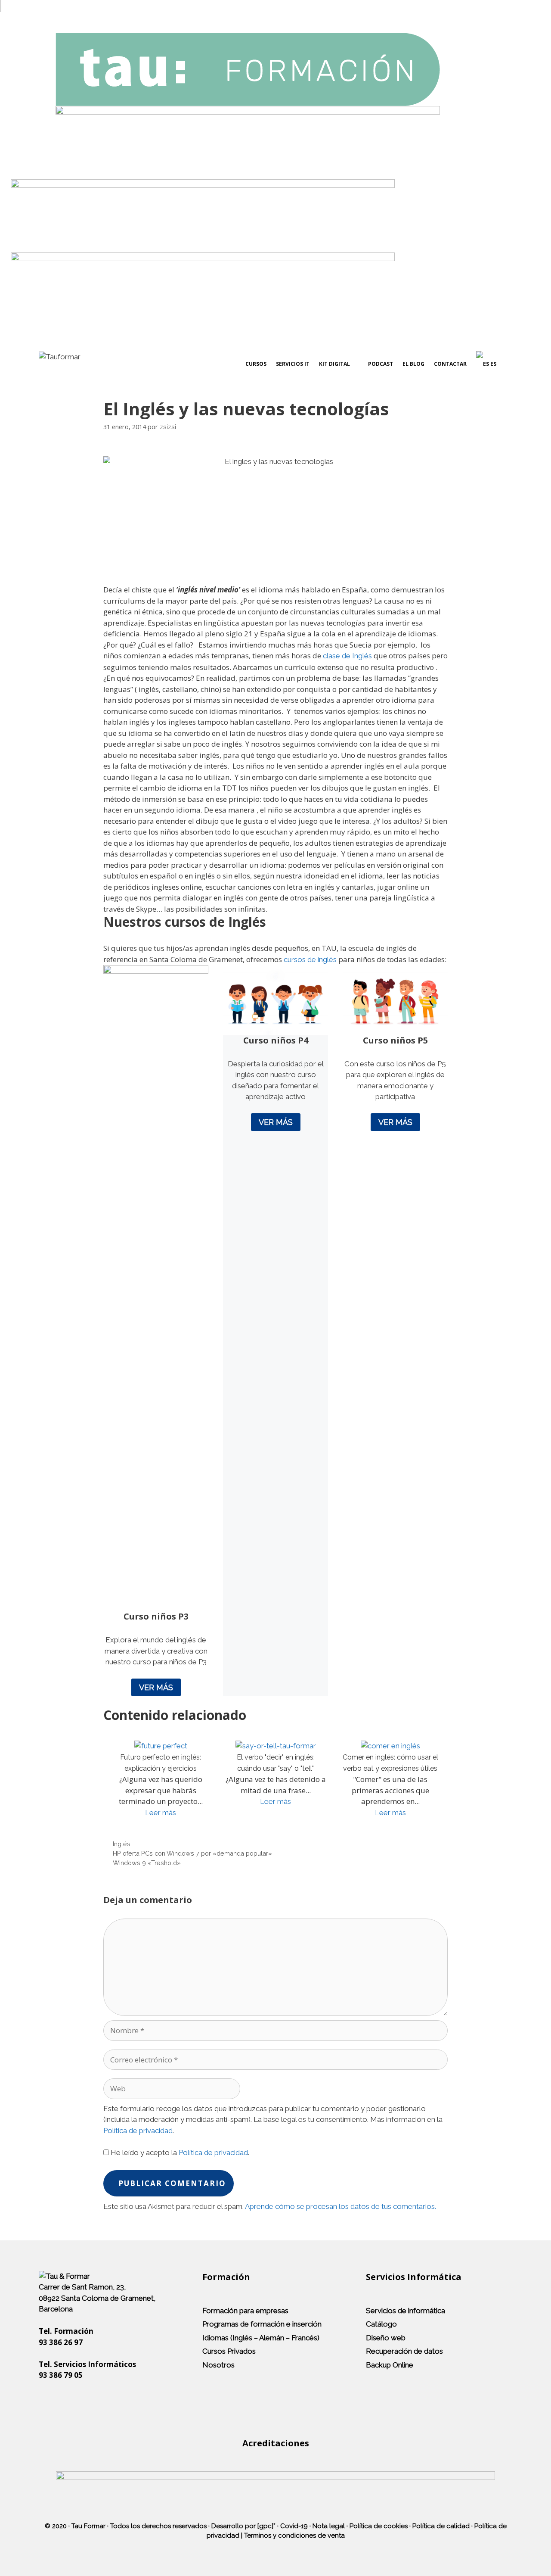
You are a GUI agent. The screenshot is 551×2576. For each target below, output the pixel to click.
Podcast (381, 364)
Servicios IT (293, 364)
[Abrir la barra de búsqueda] (504, 364)
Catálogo (381, 2324)
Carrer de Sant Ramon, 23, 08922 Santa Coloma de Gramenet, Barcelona (97, 2298)
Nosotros (218, 2365)
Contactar (450, 364)
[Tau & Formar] (64, 2276)
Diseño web (386, 2338)
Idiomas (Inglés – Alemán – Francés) (261, 2338)
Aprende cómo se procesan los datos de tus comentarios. (341, 2206)
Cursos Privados (229, 2351)
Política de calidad (441, 2526)
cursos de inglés (310, 959)
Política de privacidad (138, 2131)
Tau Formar (88, 2526)
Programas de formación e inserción (262, 2324)
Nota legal (329, 2526)
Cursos (256, 364)
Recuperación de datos (404, 2351)
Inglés (122, 1844)
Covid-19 (294, 2526)
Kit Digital (334, 364)
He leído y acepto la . (179, 2152)
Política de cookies (379, 2526)
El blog (413, 364)
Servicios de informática (406, 2311)
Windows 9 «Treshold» (147, 1863)
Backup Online (390, 2365)
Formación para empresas (245, 2311)
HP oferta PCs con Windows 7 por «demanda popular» (192, 1853)
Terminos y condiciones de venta (294, 2536)
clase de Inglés (347, 656)
